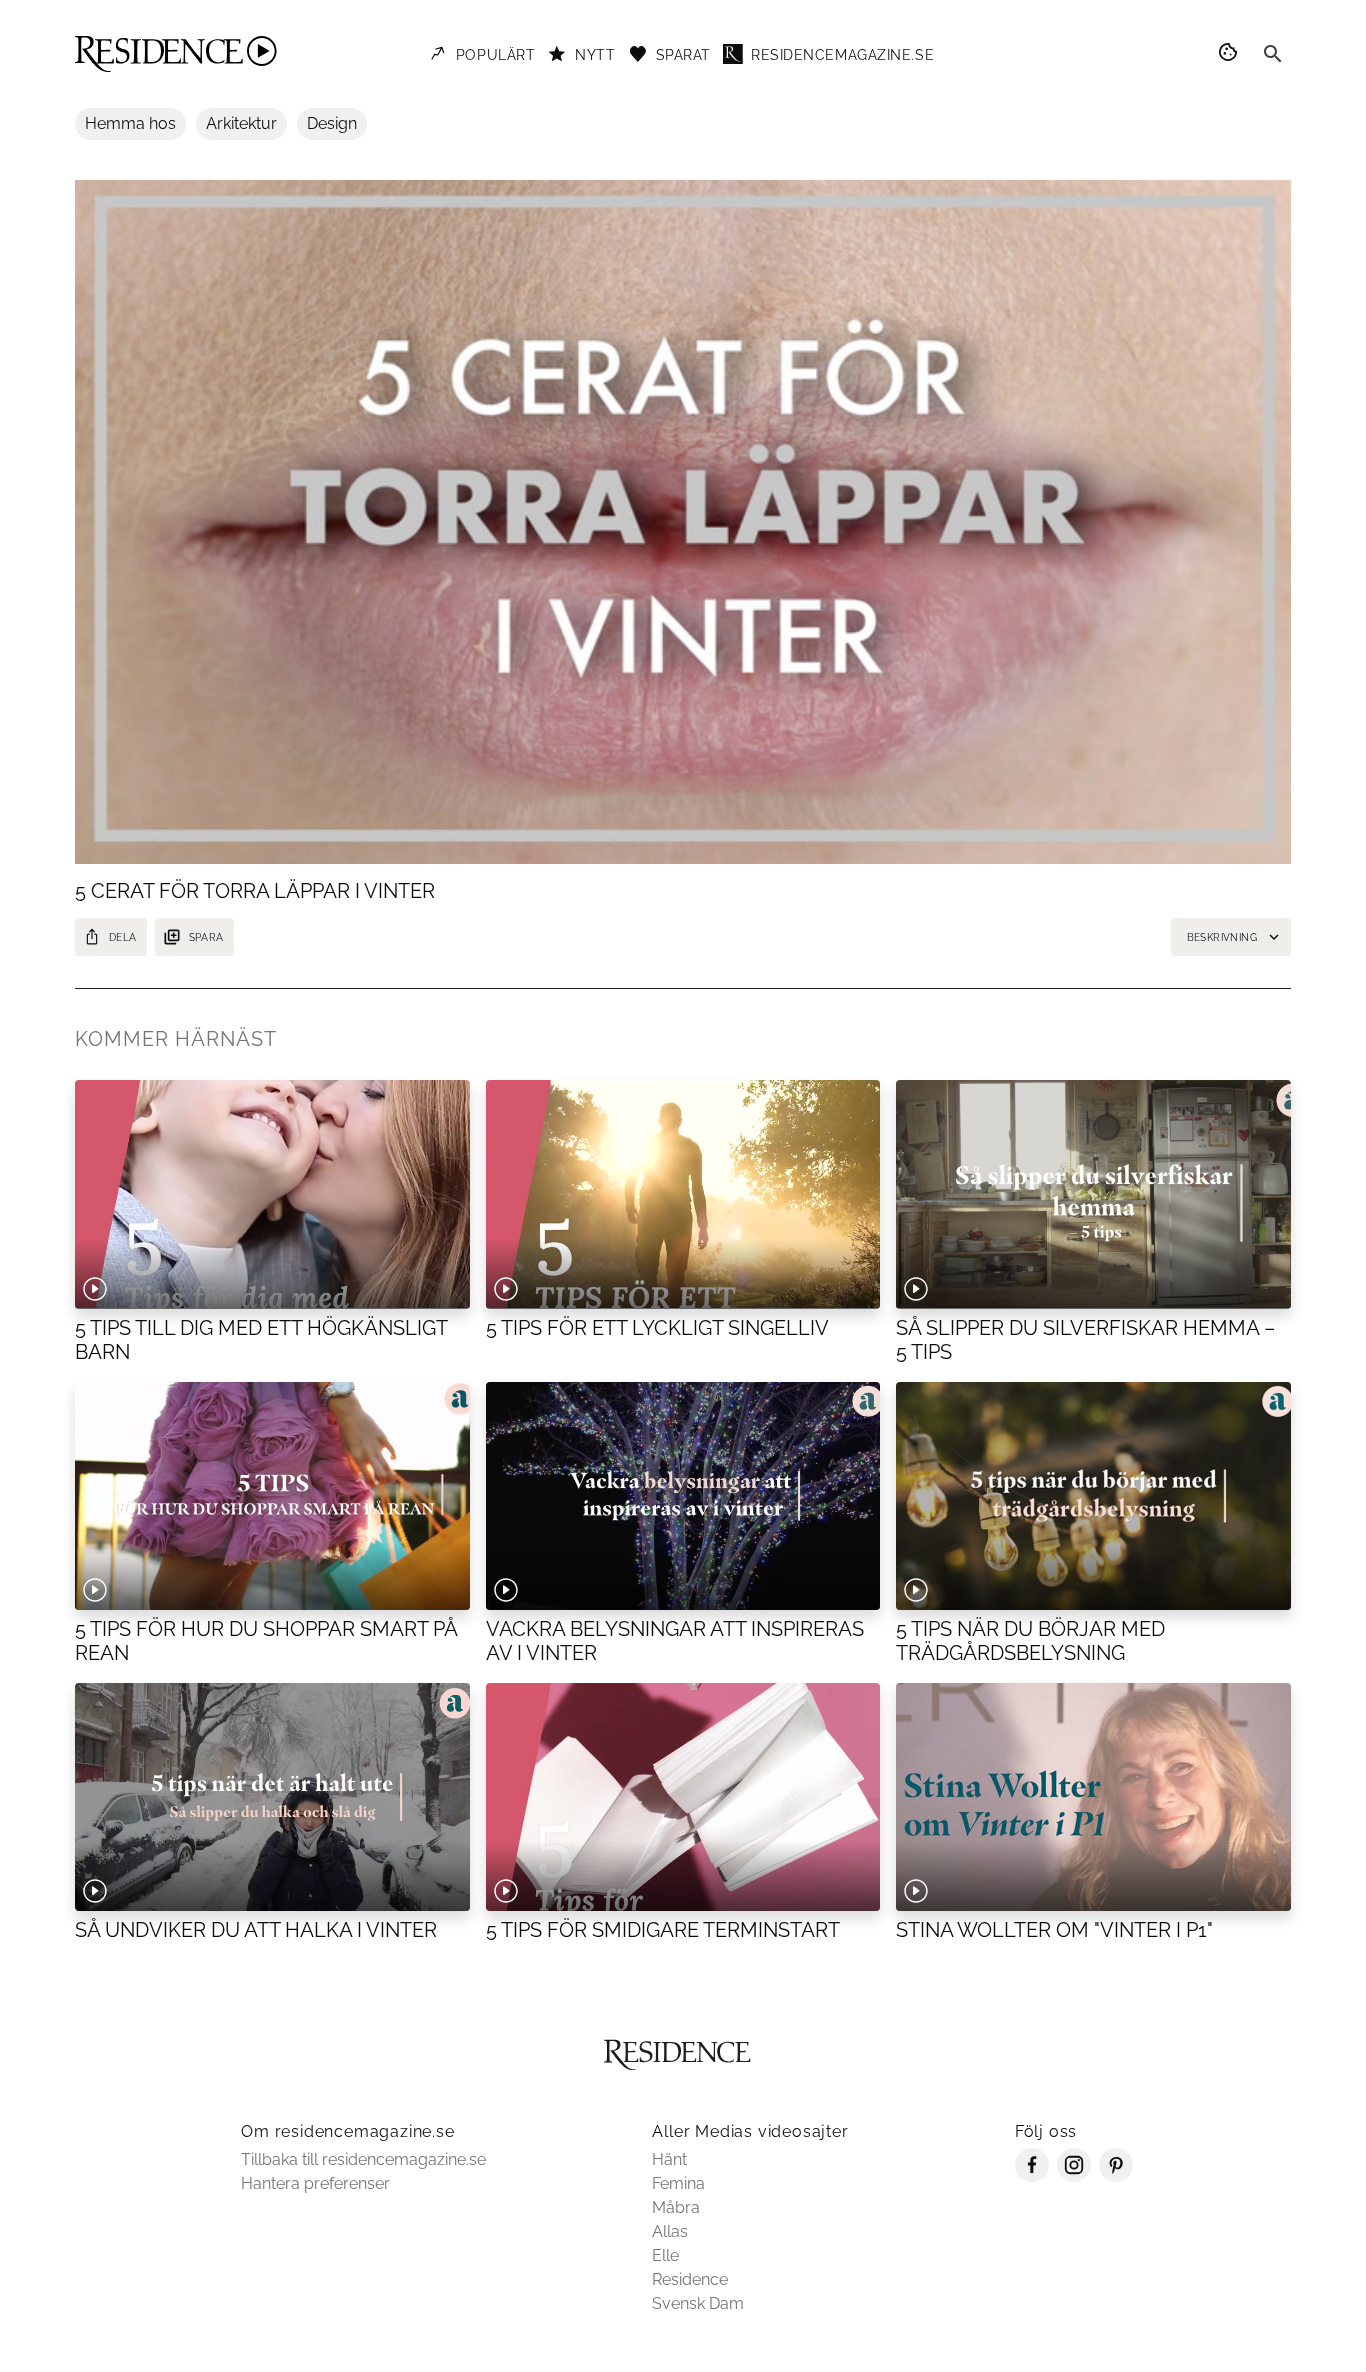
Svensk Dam (698, 2303)
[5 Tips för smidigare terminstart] (683, 1797)
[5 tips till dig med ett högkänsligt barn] (272, 1194)
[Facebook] (1032, 2176)
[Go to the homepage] (176, 54)
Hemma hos (130, 123)
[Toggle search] (1273, 54)
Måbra (676, 2207)
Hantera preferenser (315, 2183)
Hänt (669, 2159)
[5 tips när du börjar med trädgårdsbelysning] (1093, 1496)
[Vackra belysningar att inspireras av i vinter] (683, 1496)
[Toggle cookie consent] (1231, 54)
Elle (665, 2255)
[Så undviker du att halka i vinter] (272, 1797)
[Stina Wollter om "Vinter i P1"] (1093, 1797)
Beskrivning (1222, 937)
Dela (123, 937)
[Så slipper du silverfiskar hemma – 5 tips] (1093, 1194)
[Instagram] (1074, 2176)
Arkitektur (241, 123)
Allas (670, 2231)
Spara (206, 937)
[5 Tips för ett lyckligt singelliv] (683, 1194)
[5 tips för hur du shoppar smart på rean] (272, 1496)
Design (332, 123)
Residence (690, 2279)
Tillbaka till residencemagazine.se (363, 2159)
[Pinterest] (1116, 2176)
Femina (678, 2183)
